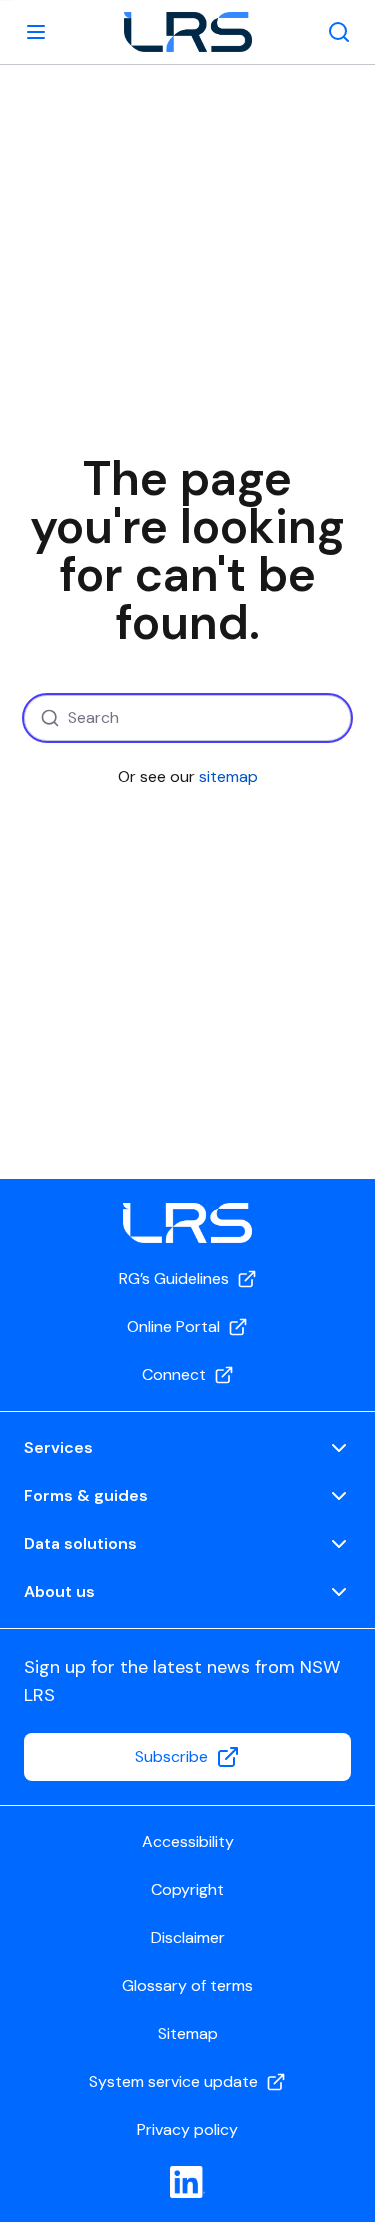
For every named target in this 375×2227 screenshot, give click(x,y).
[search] (339, 32)
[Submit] (47, 718)
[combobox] (187, 718)
